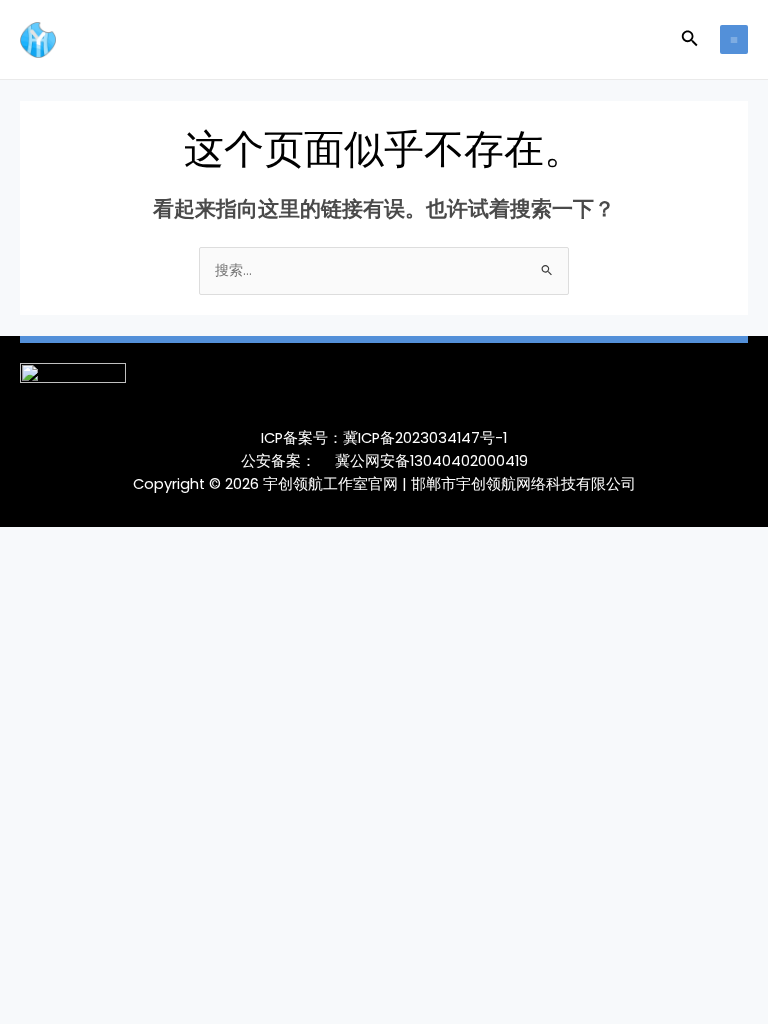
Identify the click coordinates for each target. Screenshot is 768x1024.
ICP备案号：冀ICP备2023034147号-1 (384, 438)
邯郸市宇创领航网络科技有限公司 (523, 484)
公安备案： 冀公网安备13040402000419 (384, 461)
